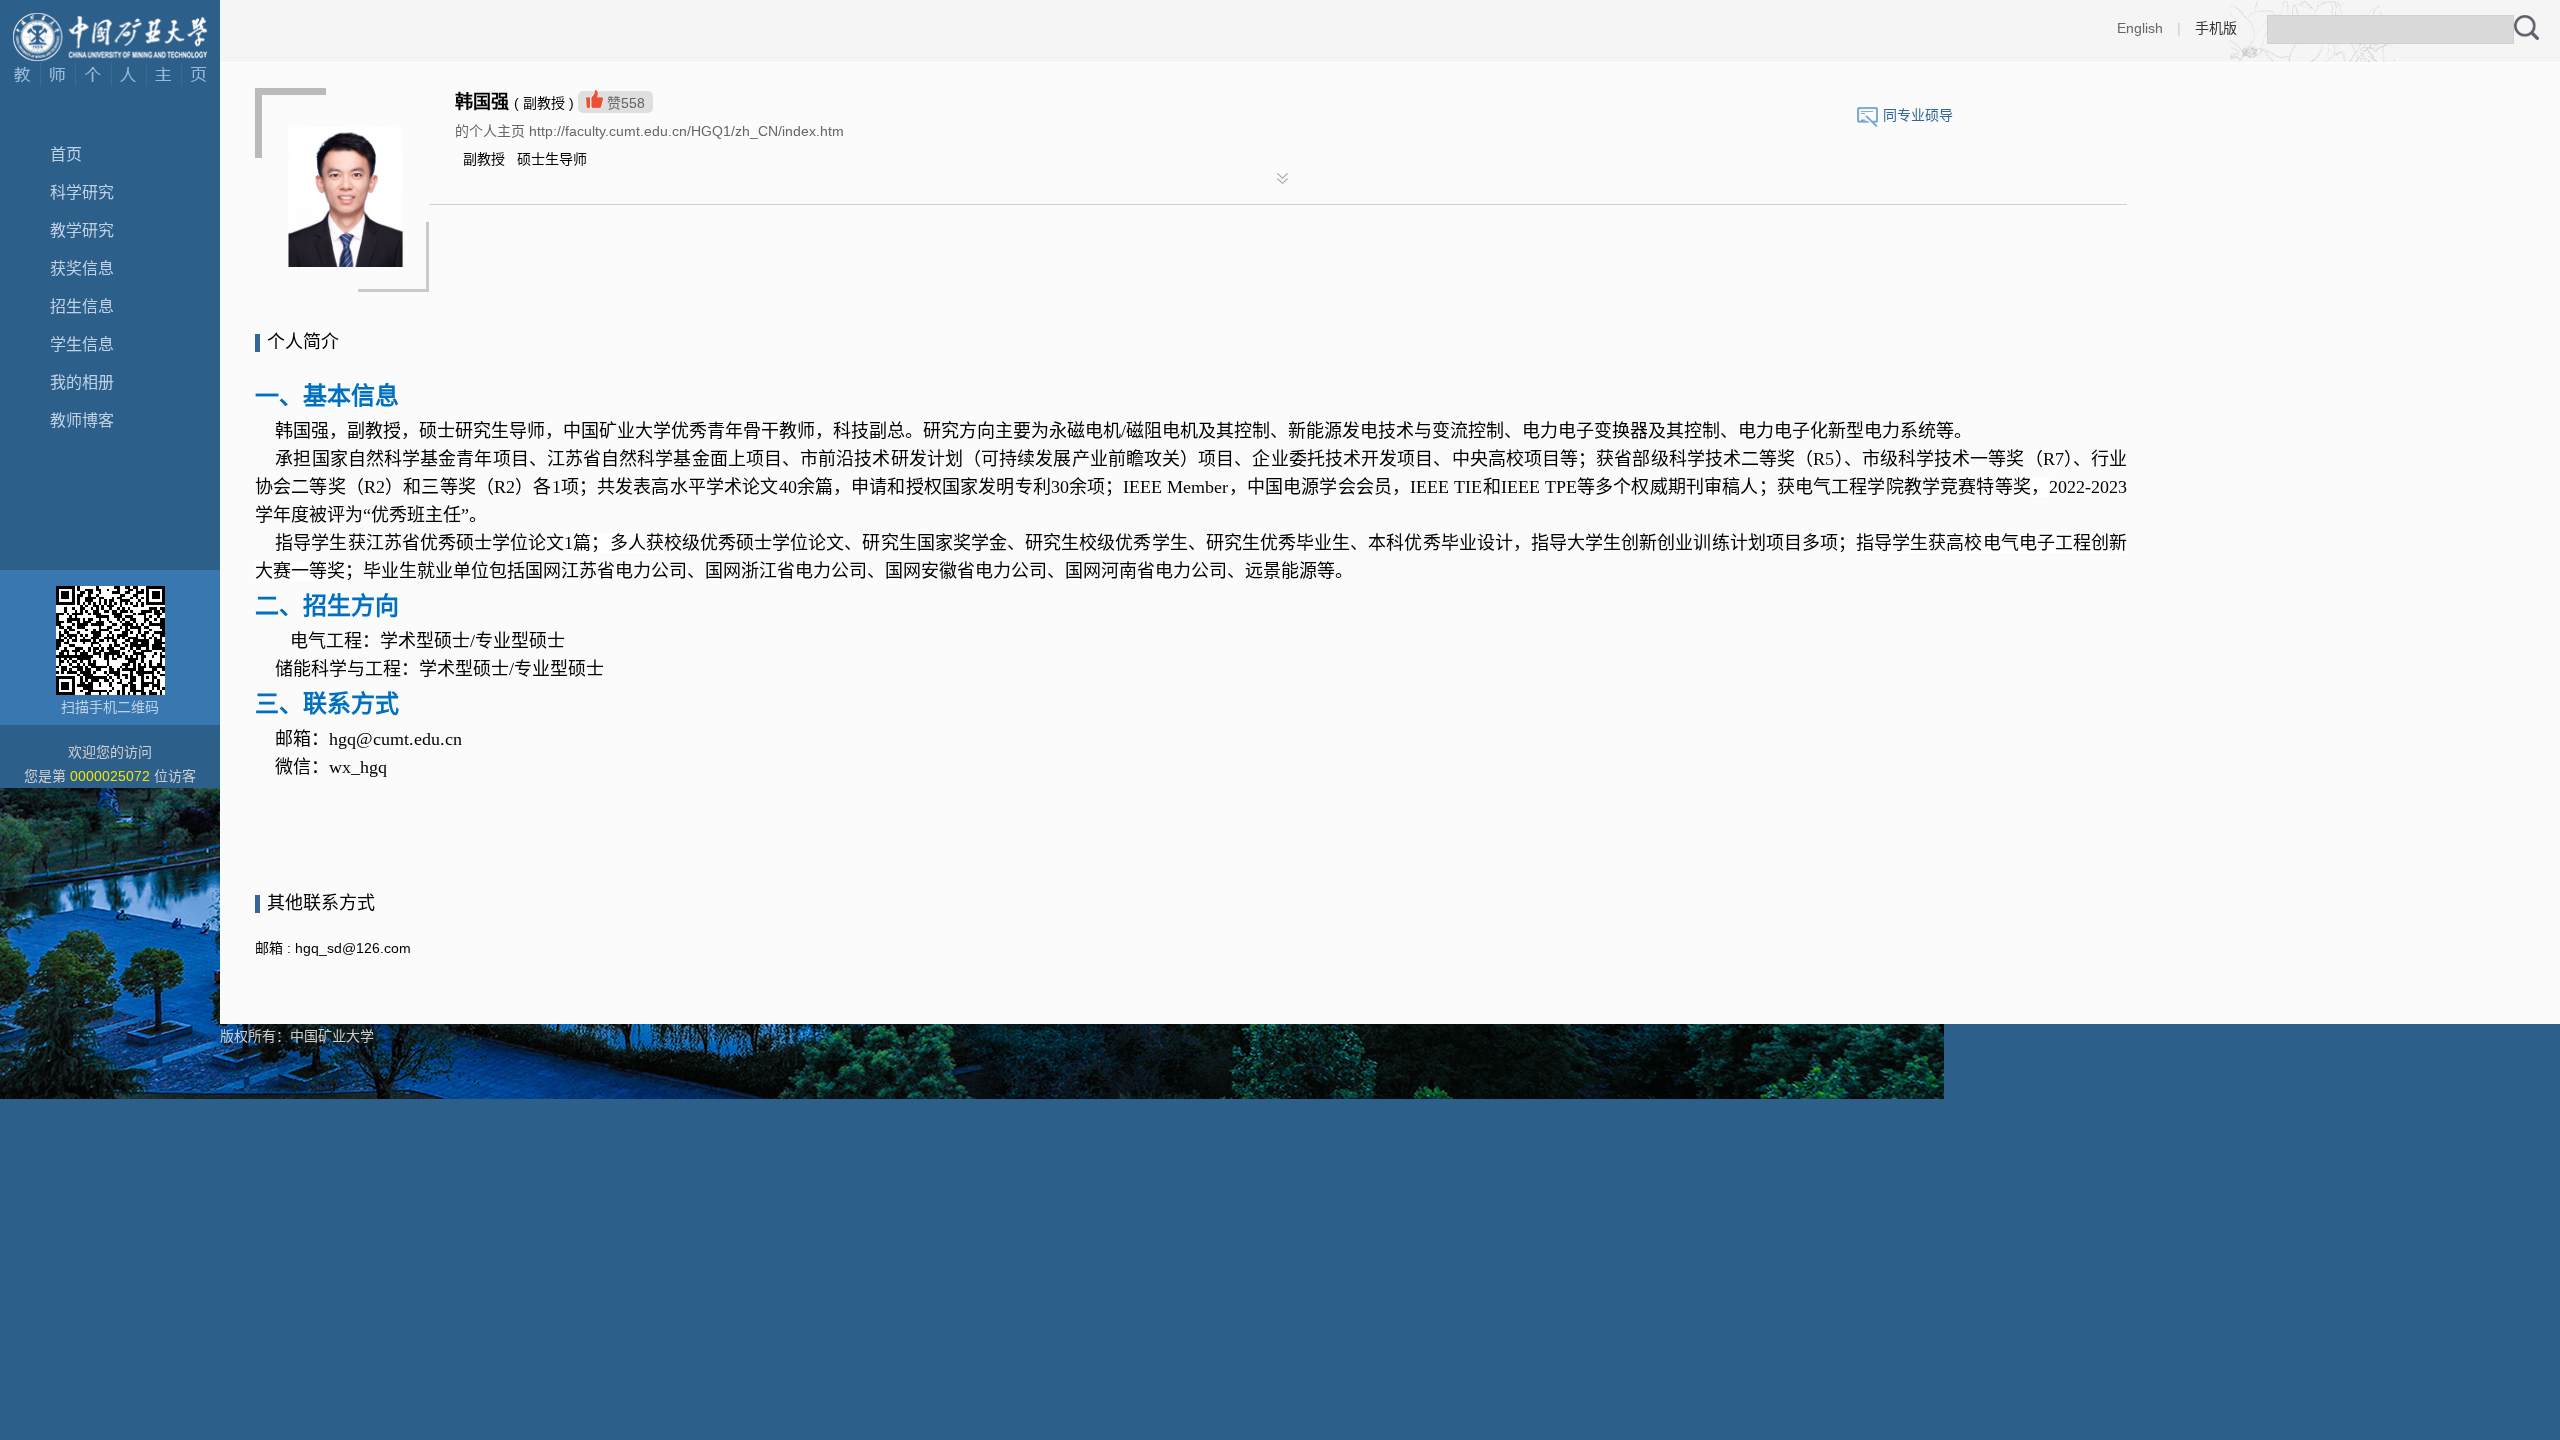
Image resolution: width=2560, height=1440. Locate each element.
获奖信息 (82, 268)
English (2140, 28)
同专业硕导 (1918, 115)
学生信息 (82, 344)
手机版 (2216, 28)
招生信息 (82, 306)
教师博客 (82, 420)
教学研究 (82, 230)
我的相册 (82, 382)
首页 (66, 154)
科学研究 (82, 192)
